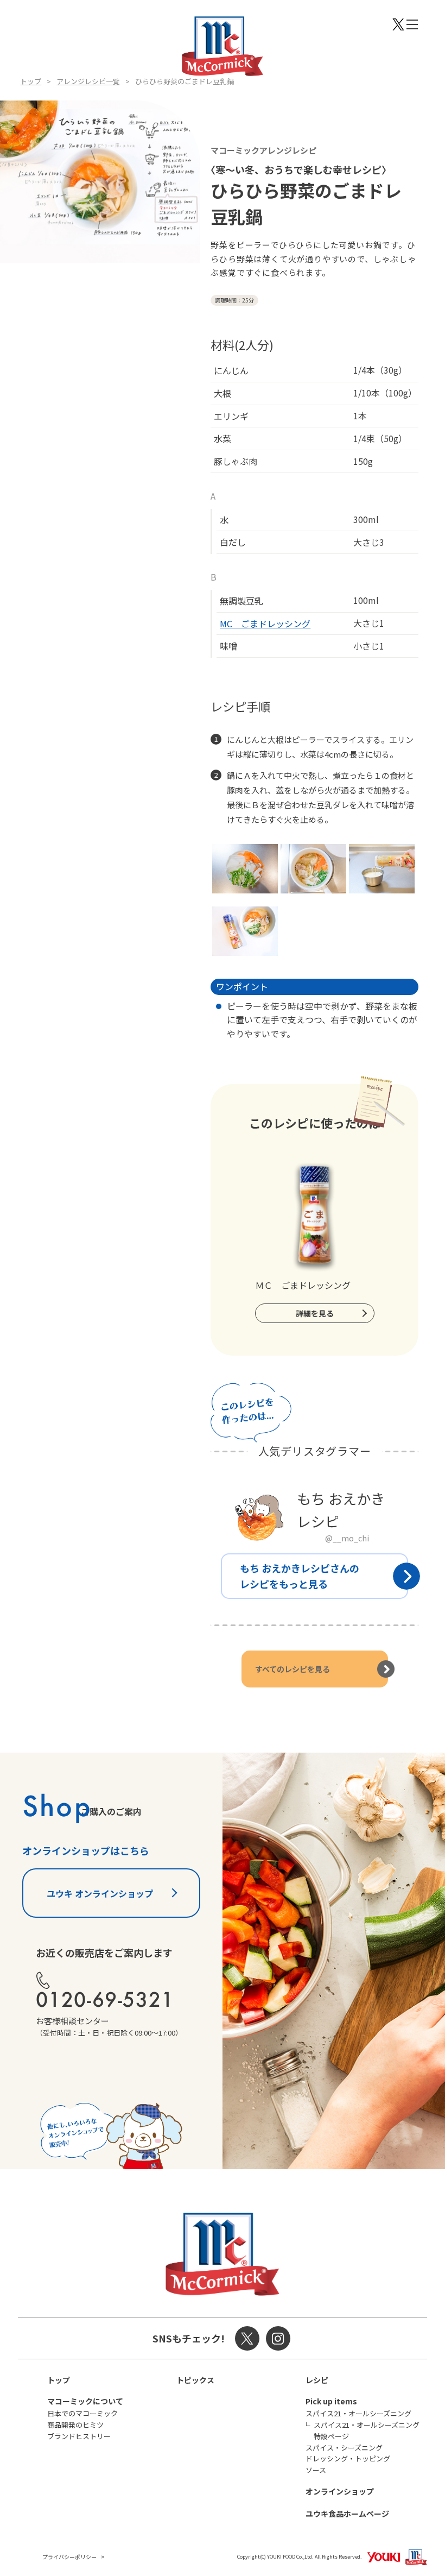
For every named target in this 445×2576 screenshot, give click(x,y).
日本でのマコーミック (82, 2413)
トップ (31, 81)
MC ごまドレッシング (265, 623)
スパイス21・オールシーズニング (358, 2413)
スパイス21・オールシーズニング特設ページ (367, 2430)
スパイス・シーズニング (344, 2448)
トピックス (195, 2380)
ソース (316, 2470)
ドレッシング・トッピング (348, 2458)
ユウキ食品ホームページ (347, 2514)
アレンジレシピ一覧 (88, 81)
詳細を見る (315, 1313)
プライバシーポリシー (69, 2557)
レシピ (317, 2380)
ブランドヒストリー (79, 2436)
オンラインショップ (340, 2491)
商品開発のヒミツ (75, 2425)
